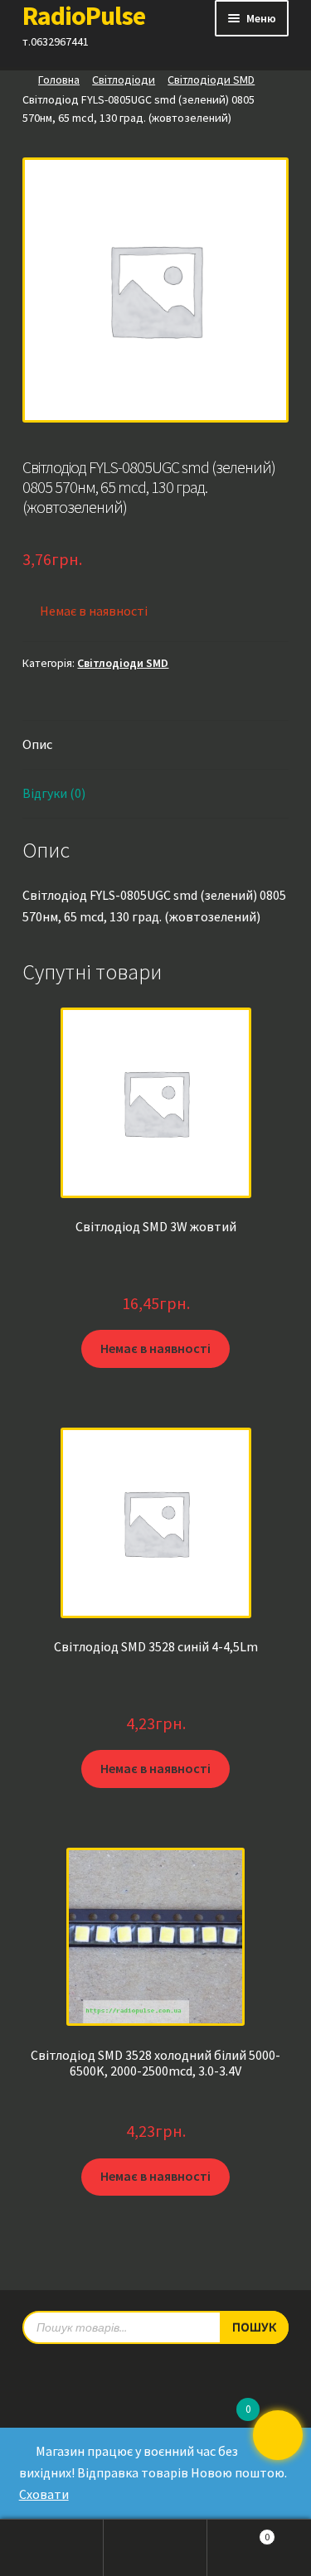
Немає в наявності (155, 1348)
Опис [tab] (37, 744)
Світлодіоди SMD (211, 80)
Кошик (238, 2532)
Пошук (155, 2548)
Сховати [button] (44, 2494)
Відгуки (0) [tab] (54, 793)
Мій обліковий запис (52, 2548)
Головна (59, 80)
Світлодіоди (124, 80)
